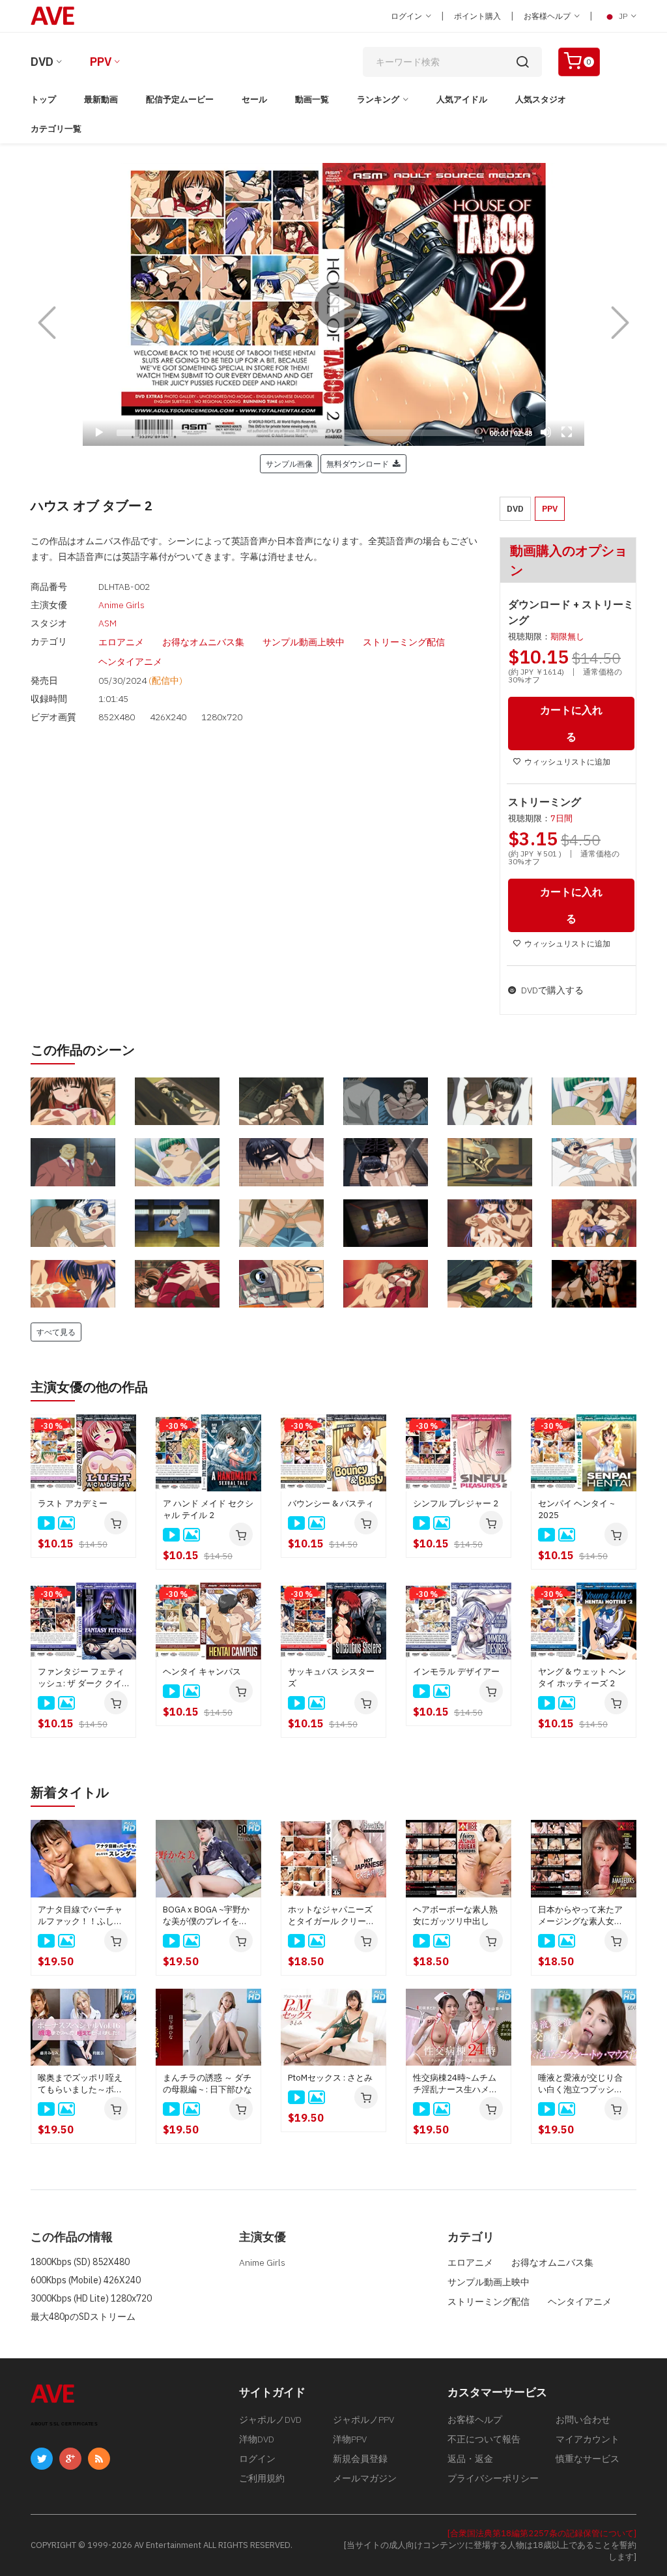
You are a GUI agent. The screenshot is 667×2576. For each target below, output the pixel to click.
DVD (42, 62)
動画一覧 (312, 99)
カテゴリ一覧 (56, 129)
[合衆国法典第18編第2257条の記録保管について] (542, 2533)
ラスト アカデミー (73, 1503)
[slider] (298, 433)
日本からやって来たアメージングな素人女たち (580, 1916)
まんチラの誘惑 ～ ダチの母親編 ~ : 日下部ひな (207, 2084)
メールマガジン (365, 2478)
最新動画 (101, 99)
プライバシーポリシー (493, 2478)
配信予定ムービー (180, 99)
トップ (43, 99)
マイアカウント (588, 2439)
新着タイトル (70, 1792)
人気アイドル (462, 99)
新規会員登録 (360, 2459)
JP (623, 16)
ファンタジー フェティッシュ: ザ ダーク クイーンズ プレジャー (81, 1678)
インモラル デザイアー (456, 1672)
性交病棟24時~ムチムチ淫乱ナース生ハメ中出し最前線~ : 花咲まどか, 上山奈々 (457, 2084)
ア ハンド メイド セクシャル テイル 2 (208, 1509)
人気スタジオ (541, 99)
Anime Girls (121, 605)
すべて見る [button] (56, 1332)
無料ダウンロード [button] (360, 463)
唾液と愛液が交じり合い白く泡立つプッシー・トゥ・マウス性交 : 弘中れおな (582, 2084)
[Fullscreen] (567, 432)
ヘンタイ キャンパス (202, 1672)
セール (254, 99)
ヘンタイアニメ (130, 662)
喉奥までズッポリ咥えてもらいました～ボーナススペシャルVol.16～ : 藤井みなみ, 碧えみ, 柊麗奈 (82, 2084)
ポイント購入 (477, 16)
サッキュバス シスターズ (331, 1677)
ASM (107, 623)
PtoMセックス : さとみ (330, 2078)
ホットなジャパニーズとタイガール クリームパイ (331, 1916)
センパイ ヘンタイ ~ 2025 (576, 1509)
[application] (333, 304)
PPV (101, 62)
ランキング (378, 99)
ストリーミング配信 (404, 642)
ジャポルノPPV (363, 2420)
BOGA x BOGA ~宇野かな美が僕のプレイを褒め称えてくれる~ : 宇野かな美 (206, 1916)
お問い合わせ (583, 2420)
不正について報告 (484, 2439)
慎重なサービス (588, 2459)
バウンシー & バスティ (331, 1503)
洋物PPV (350, 2439)
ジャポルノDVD (270, 2420)
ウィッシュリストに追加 (567, 762)
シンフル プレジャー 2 (456, 1503)
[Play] (333, 304)
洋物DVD (257, 2439)
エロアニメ (121, 642)
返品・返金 (470, 2459)
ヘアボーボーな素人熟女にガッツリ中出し (455, 1915)
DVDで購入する (551, 990)
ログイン (407, 16)
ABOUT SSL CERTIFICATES (64, 2424)
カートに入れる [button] (571, 723)
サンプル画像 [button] (289, 463)
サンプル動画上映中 (304, 642)
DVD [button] (515, 509)
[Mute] (546, 432)
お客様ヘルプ (548, 16)
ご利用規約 (262, 2478)
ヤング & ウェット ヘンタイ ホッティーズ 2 (582, 1677)
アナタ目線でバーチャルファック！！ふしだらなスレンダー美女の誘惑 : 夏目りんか (80, 1916)
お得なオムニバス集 (203, 642)
